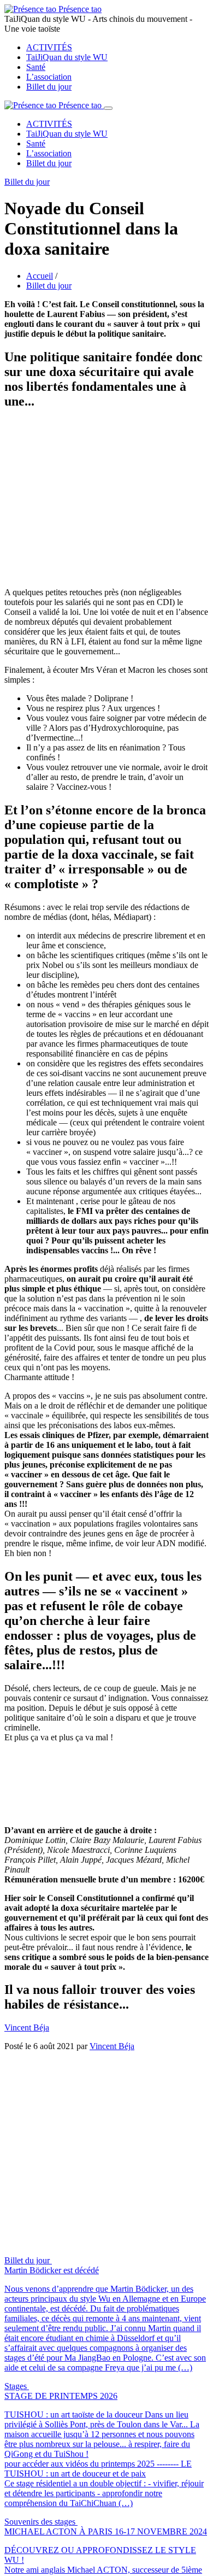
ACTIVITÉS (49, 47)
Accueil (40, 276)
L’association (49, 77)
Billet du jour (49, 87)
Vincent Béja (27, 1806)
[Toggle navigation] (108, 108)
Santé (36, 67)
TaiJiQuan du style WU (67, 57)
